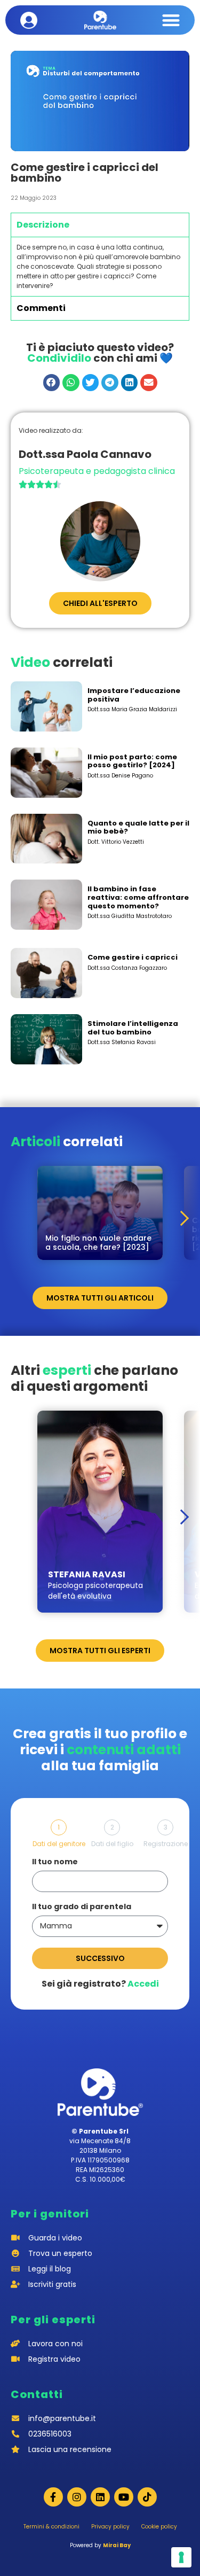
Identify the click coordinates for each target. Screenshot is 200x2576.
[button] (171, 20)
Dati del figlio (112, 1844)
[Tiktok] (147, 2497)
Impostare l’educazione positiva (134, 695)
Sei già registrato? (100, 1984)
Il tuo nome (55, 1862)
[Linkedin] (100, 2497)
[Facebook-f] (53, 2497)
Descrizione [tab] (43, 225)
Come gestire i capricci (133, 957)
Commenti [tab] (41, 308)
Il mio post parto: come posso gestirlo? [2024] (132, 761)
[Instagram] (77, 2497)
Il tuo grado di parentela (82, 1907)
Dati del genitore (59, 1844)
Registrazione (166, 1844)
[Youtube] (124, 2497)
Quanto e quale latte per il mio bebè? (138, 827)
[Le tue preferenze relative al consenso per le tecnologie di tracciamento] (181, 2557)
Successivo (100, 1958)
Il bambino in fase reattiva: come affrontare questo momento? (138, 897)
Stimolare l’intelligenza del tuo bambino (133, 1028)
